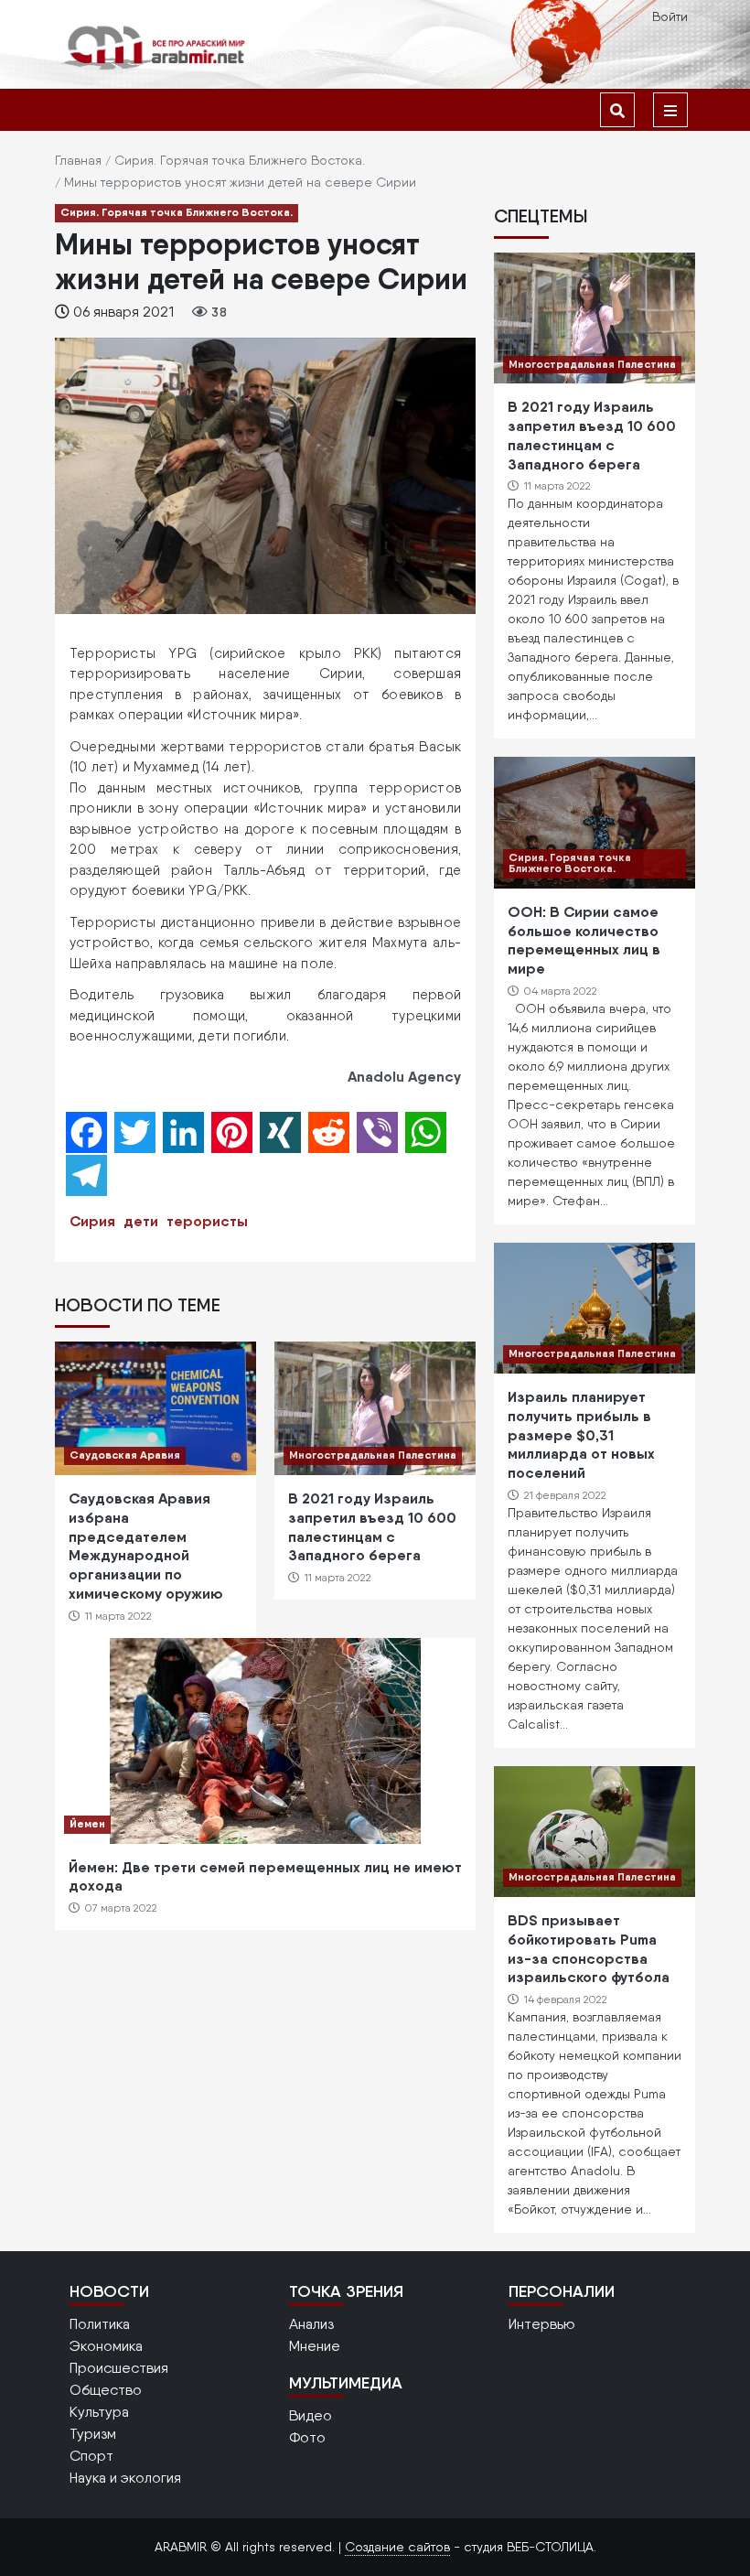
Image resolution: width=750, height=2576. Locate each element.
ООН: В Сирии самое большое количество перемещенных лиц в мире (584, 940)
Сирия (92, 1221)
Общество (106, 2390)
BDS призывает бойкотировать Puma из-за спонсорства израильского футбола (589, 1948)
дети (141, 1221)
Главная (78, 160)
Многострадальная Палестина (373, 1455)
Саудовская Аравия (125, 1455)
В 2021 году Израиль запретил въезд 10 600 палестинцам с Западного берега (372, 1526)
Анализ (311, 2324)
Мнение (315, 2346)
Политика (100, 2324)
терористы (207, 1221)
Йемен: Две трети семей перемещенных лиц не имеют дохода (265, 1876)
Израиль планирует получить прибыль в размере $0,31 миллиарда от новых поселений (581, 1434)
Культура (99, 2412)
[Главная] (155, 47)
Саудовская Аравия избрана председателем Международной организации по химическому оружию (146, 1546)
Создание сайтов (397, 2547)
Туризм (93, 2434)
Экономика (106, 2346)
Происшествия (119, 2368)
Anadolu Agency (404, 1076)
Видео (311, 2415)
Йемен (87, 1823)
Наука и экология (125, 2478)
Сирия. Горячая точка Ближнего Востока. (240, 160)
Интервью (542, 2324)
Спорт (91, 2456)
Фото (307, 2437)
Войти (670, 16)
